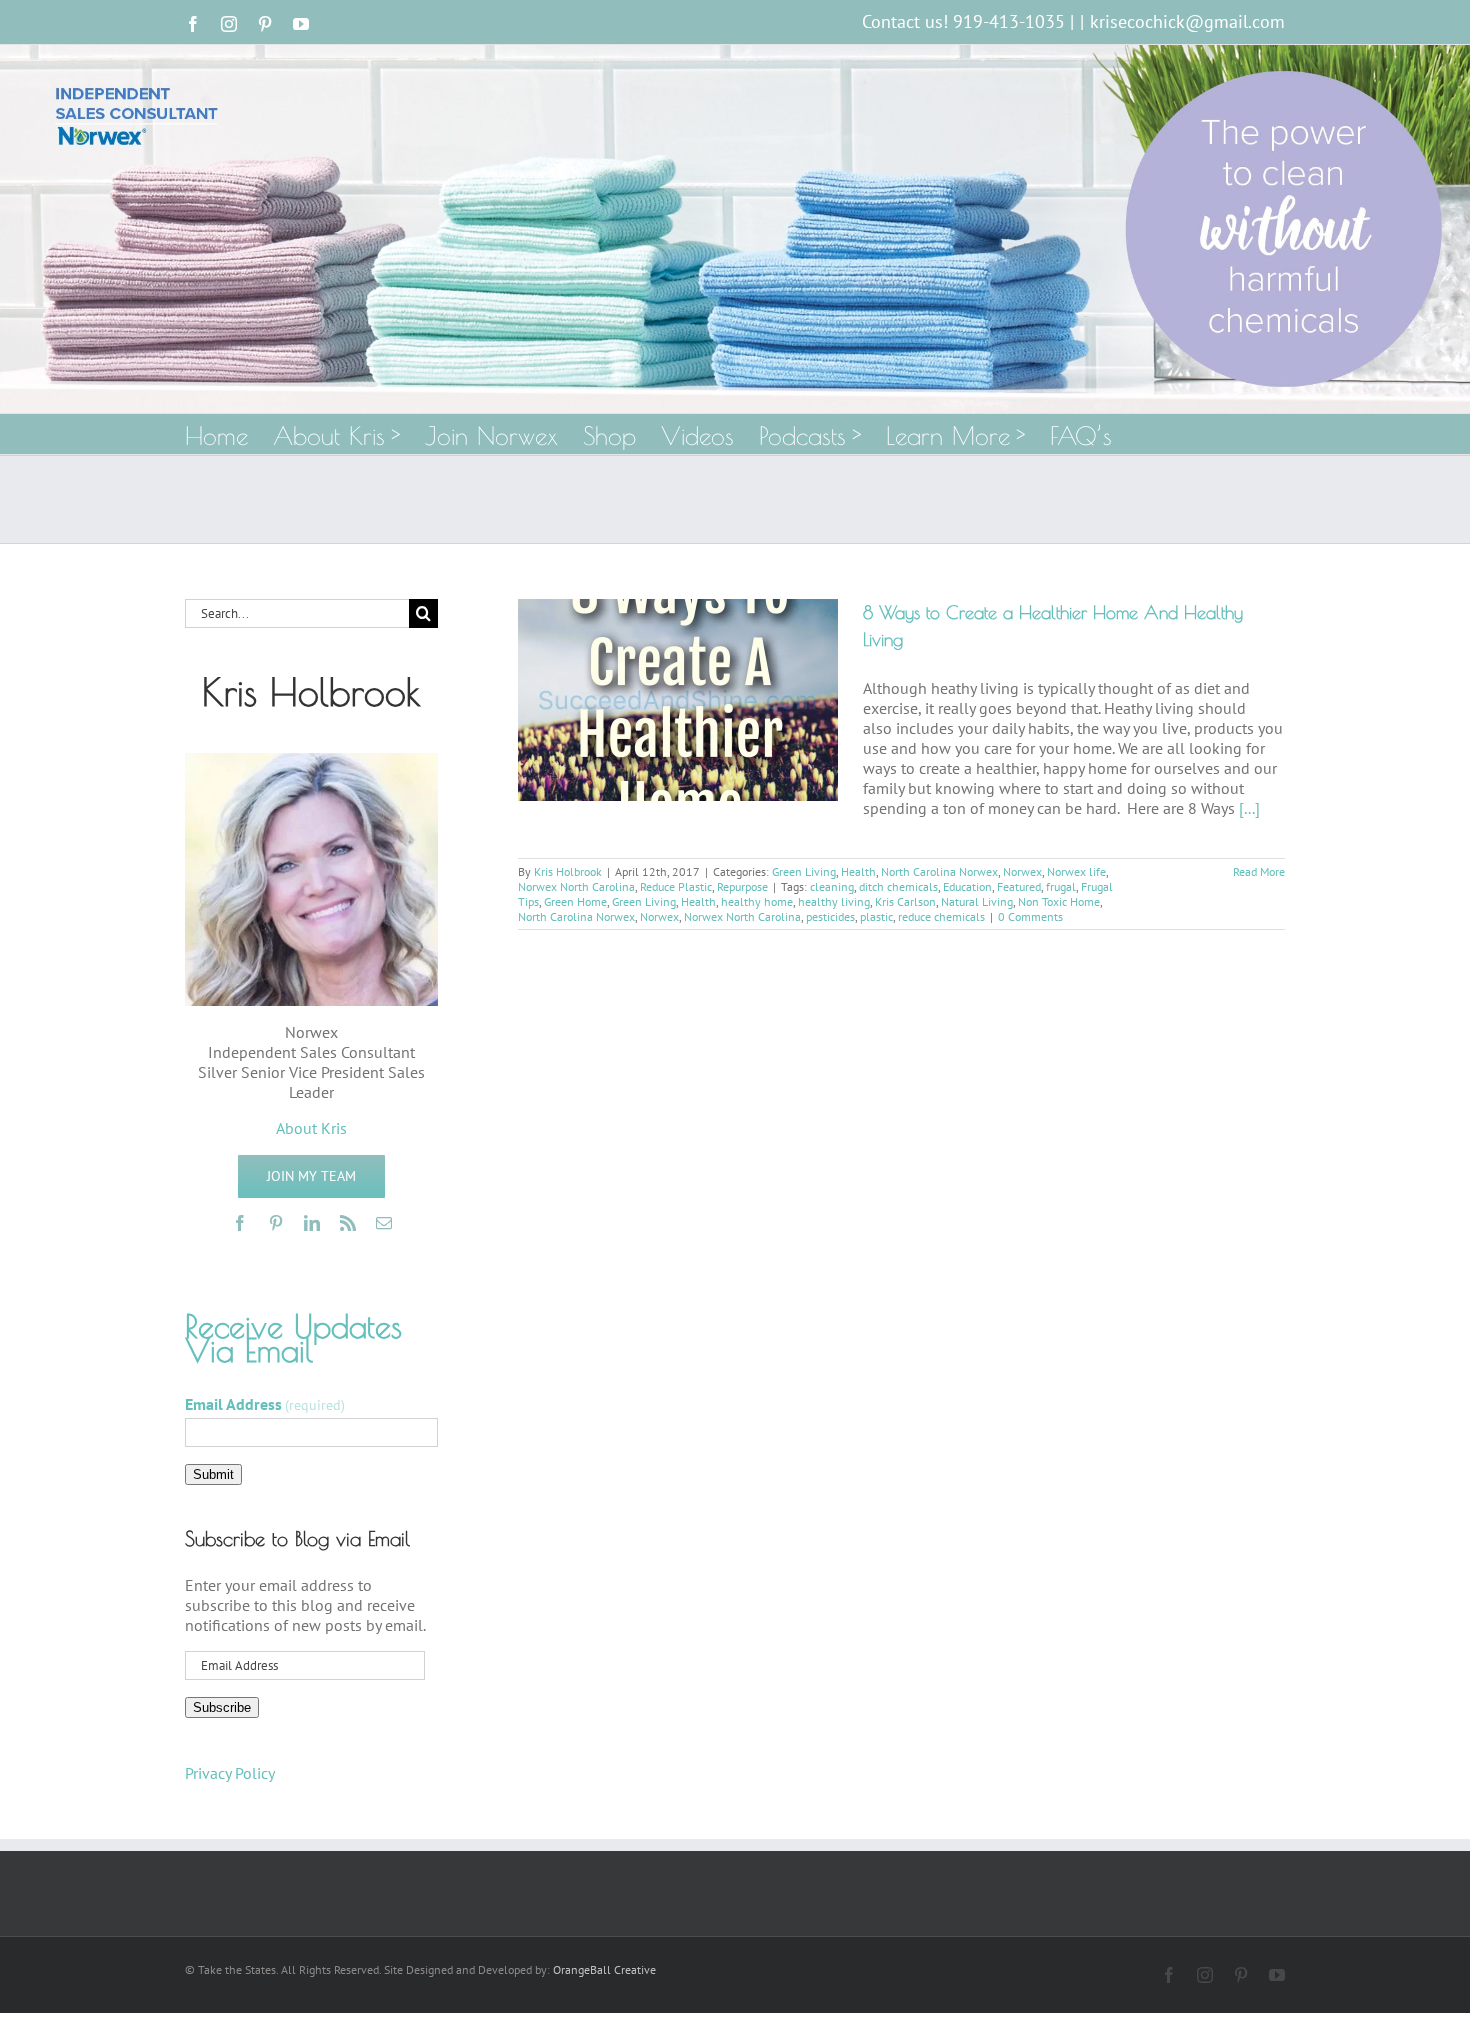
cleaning (832, 886)
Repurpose (742, 886)
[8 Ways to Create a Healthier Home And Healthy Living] (678, 700)
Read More (1259, 871)
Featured (1019, 886)
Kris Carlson (905, 901)
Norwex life (1076, 871)
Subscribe (222, 1707)
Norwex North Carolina (576, 886)
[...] (1249, 808)
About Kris (311, 1128)
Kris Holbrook (568, 871)
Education (967, 886)
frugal (1061, 886)
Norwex (1022, 871)
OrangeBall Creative (604, 1969)
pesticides (830, 916)
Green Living (804, 871)
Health (858, 871)
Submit (213, 1474)
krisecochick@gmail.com (1187, 21)
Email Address (265, 1404)
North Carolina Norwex (939, 871)
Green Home (575, 901)
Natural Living (977, 901)
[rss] (348, 1223)
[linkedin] (312, 1223)
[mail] (384, 1223)
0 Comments (1030, 916)
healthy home (757, 901)
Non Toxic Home (1059, 901)
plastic (876, 916)
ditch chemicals (898, 886)
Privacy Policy (230, 1773)
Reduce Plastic (676, 886)
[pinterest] (276, 1223)
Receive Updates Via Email (293, 1338)
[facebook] (240, 1223)
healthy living (834, 901)
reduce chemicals (941, 916)
